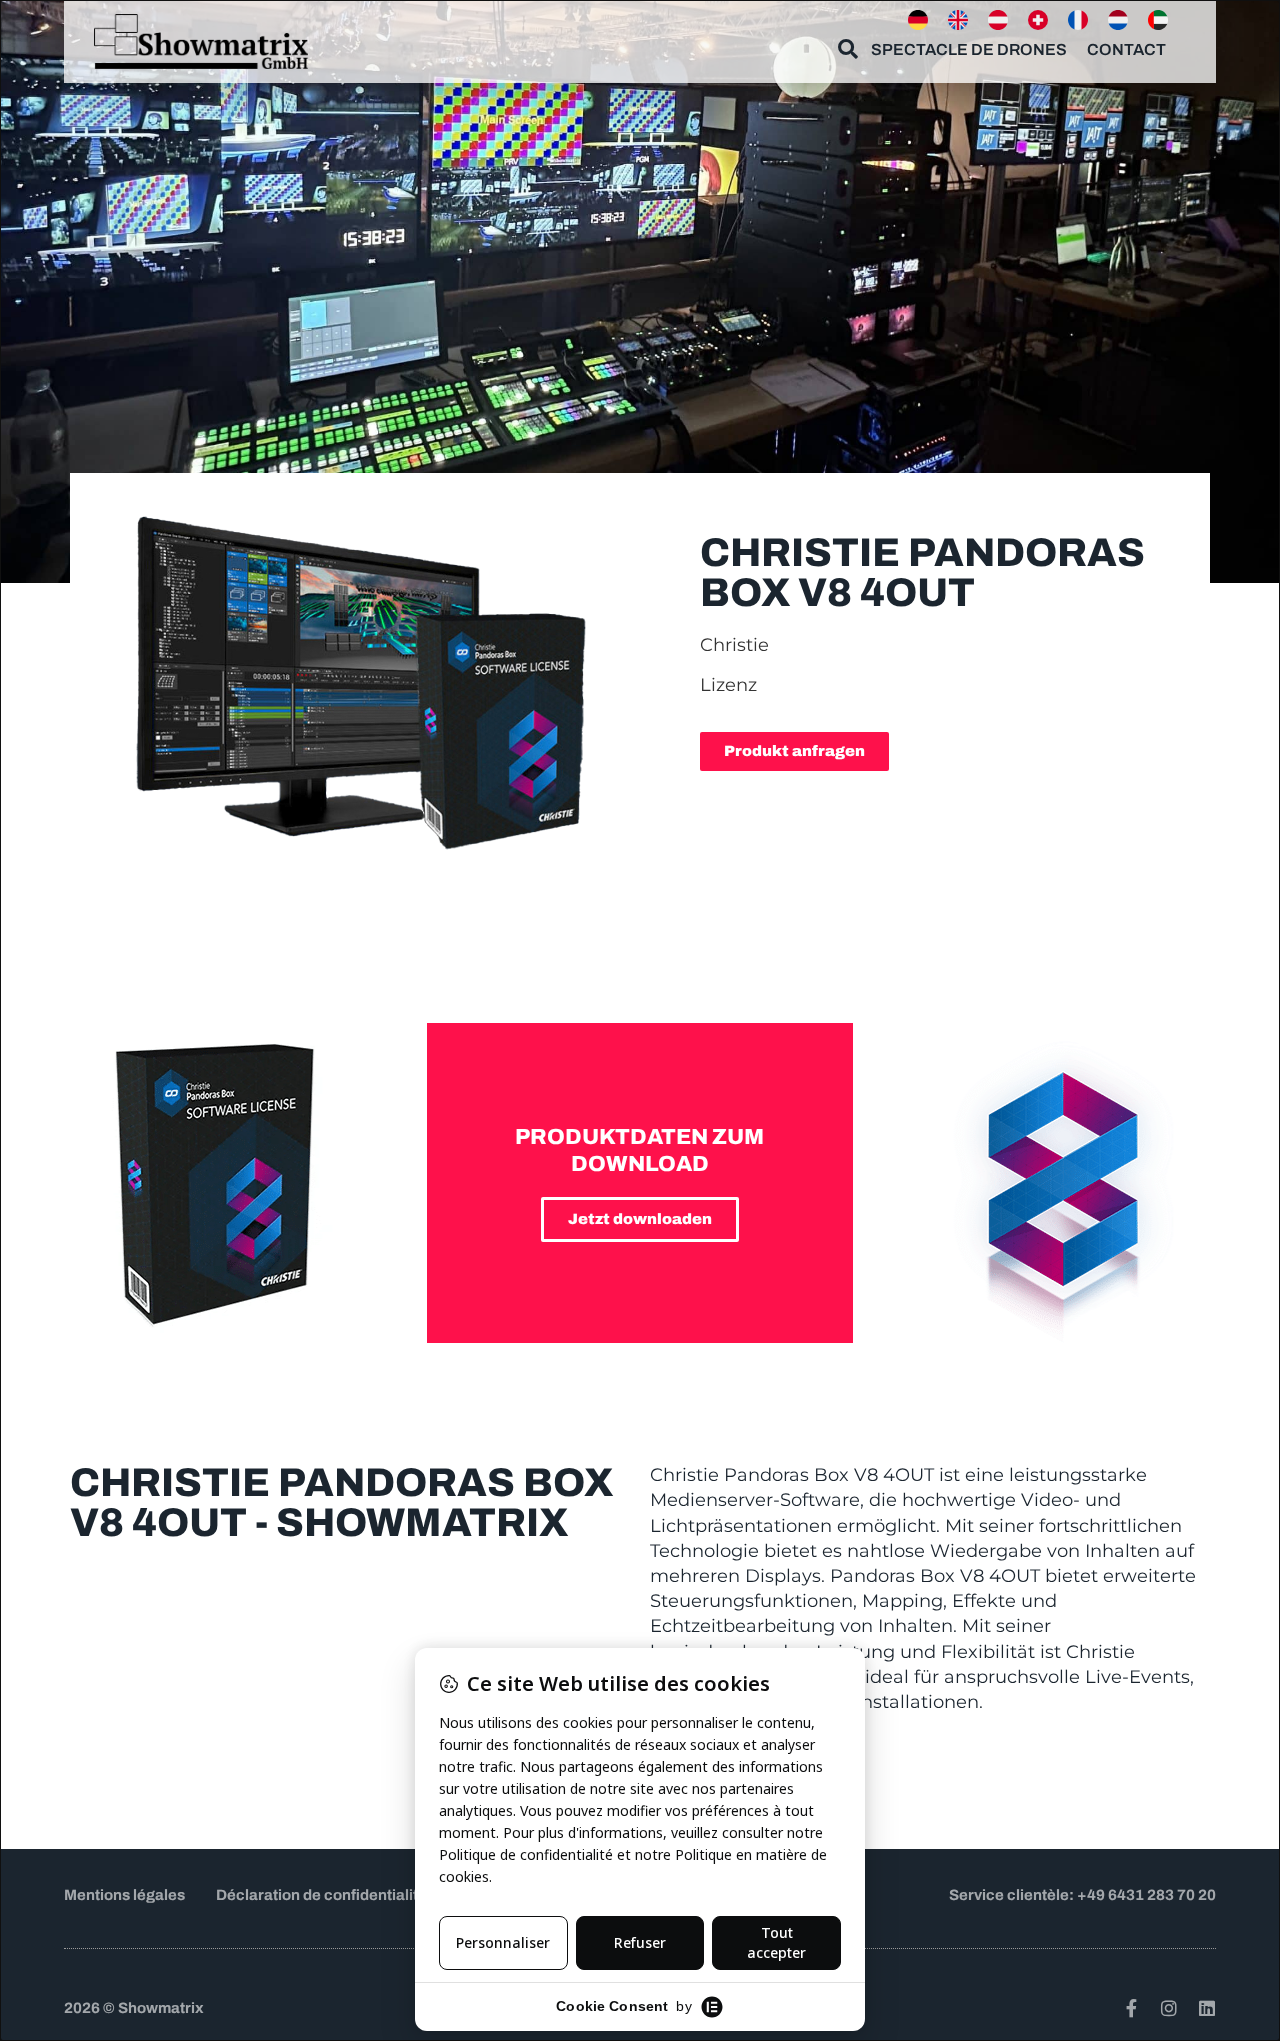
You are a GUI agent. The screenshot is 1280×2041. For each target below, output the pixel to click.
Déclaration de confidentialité (321, 1895)
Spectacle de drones (969, 49)
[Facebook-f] (1131, 2008)
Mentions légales (124, 1895)
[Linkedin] (1207, 2008)
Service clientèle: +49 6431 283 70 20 (1082, 1895)
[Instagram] (1169, 2008)
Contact (1126, 49)
